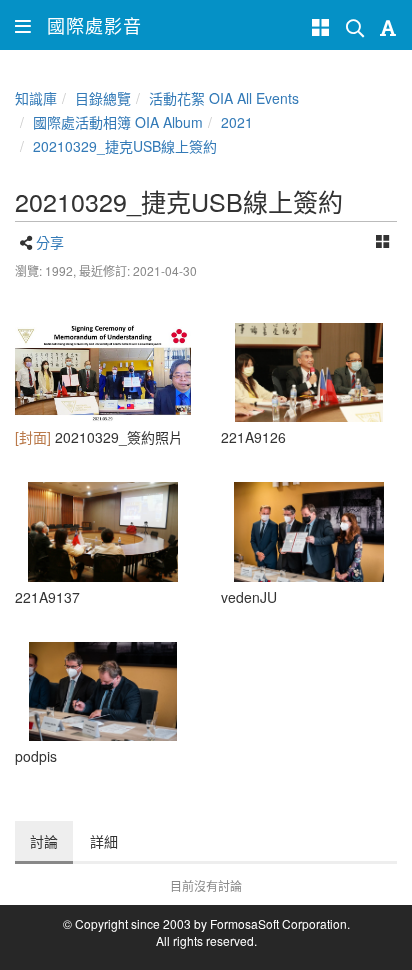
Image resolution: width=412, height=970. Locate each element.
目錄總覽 (103, 98)
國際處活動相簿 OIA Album (118, 122)
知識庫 (36, 98)
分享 (50, 242)
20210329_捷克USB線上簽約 (125, 146)
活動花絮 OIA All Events (224, 98)
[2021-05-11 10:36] (103, 372)
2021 (237, 122)
